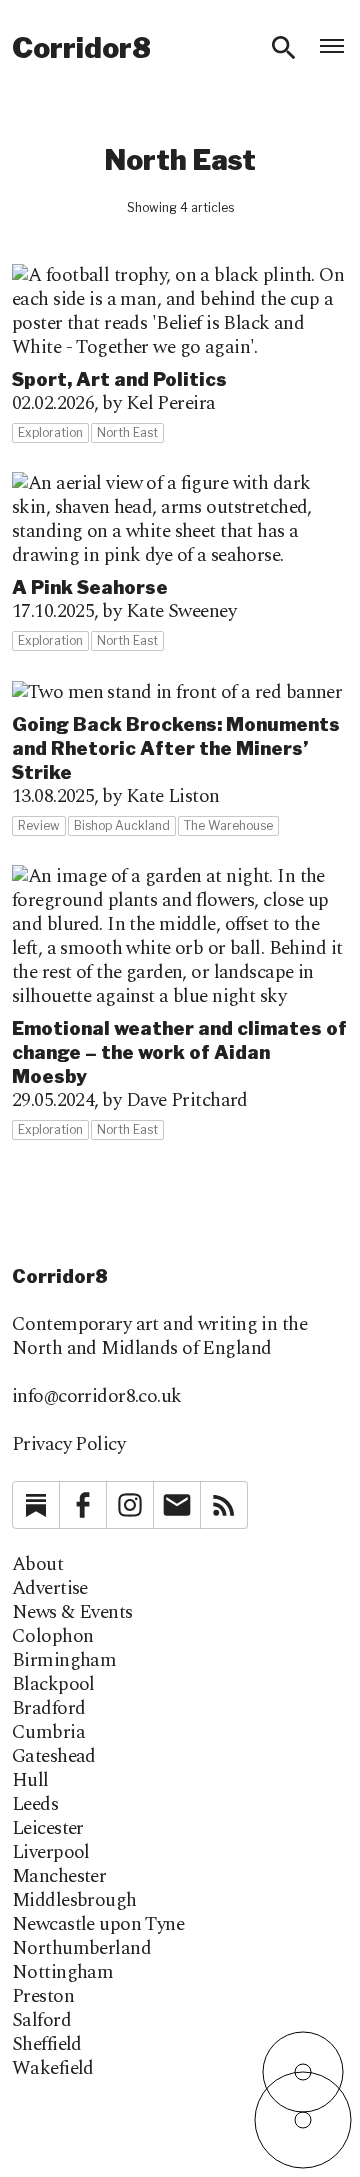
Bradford (48, 1709)
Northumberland (81, 1949)
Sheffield (47, 2045)
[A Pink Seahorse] (180, 562)
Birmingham (64, 1661)
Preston (43, 1997)
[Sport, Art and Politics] (180, 354)
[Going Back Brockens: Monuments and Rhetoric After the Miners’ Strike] (180, 758)
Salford (41, 2021)
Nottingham (62, 1973)
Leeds (35, 1805)
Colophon (52, 1637)
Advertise (50, 1589)
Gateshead (54, 1757)
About (37, 1565)
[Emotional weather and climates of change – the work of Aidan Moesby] (180, 1003)
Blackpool (53, 1685)
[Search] (284, 48)
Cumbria (48, 1733)
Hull (30, 1781)
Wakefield (53, 2069)
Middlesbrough (74, 1901)
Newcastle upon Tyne (98, 1925)
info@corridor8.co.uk (97, 1396)
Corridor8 (81, 48)
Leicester (48, 1829)
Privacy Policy (68, 1444)
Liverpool (51, 1853)
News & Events (72, 1613)
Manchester (59, 1877)
